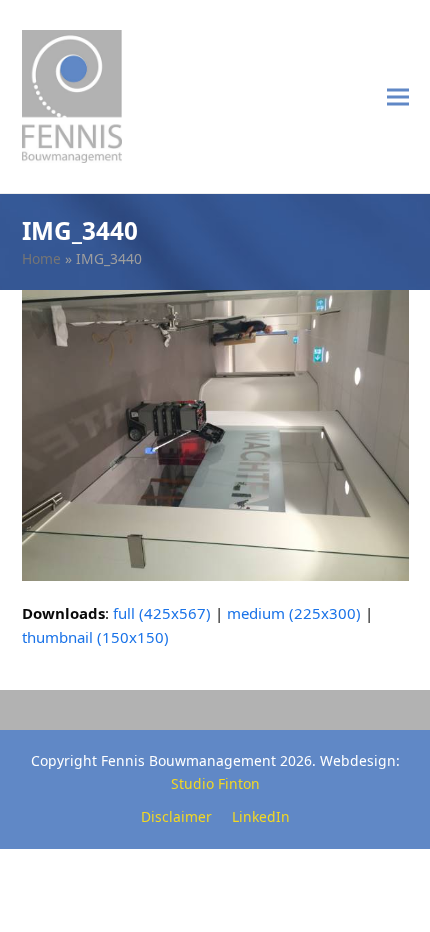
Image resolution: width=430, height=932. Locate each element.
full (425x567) (162, 613)
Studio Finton (215, 783)
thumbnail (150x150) (95, 637)
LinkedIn (261, 816)
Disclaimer (176, 816)
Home (41, 258)
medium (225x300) (294, 613)
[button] (398, 96)
